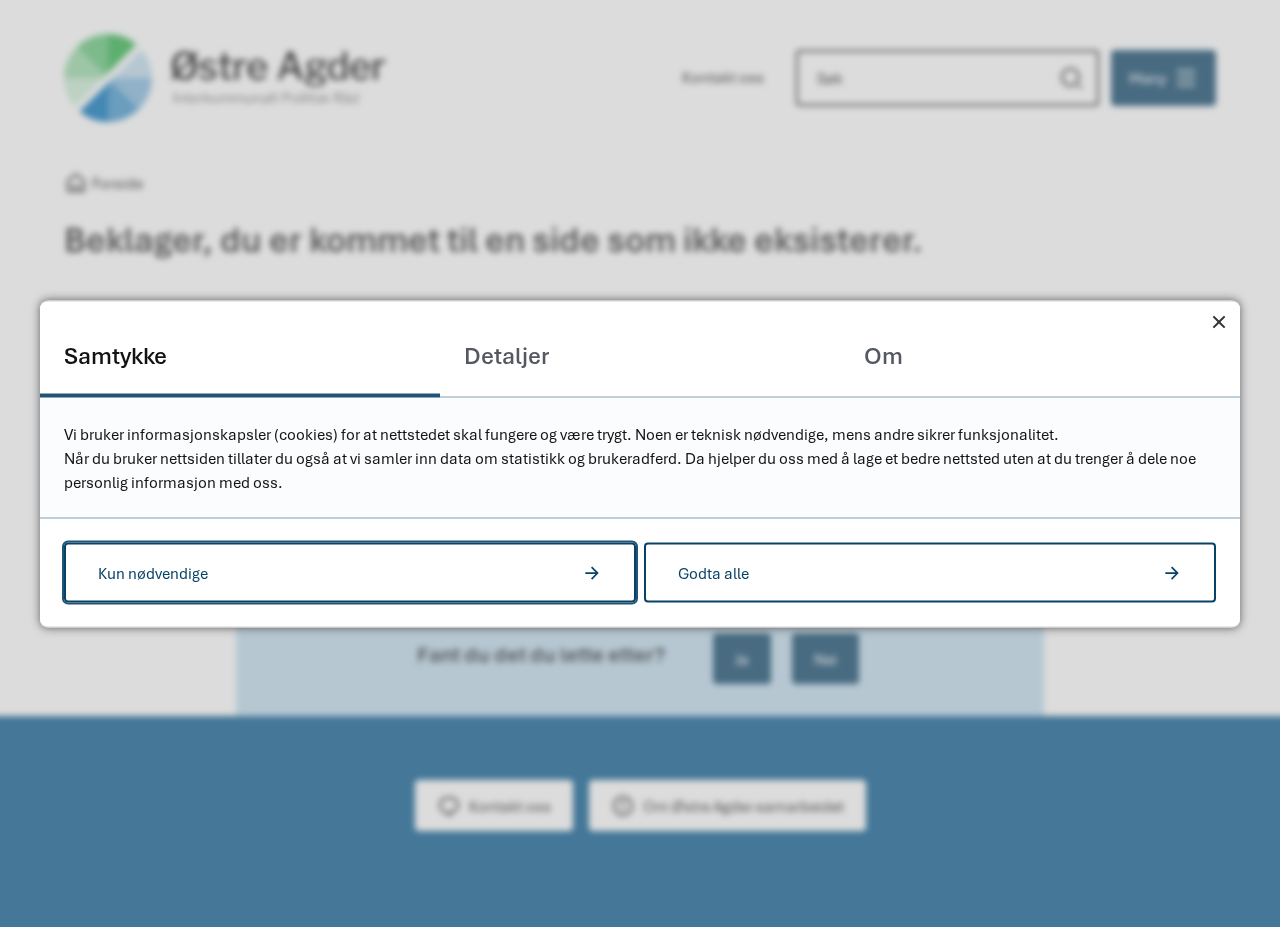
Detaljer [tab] (506, 354)
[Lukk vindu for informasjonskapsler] (1218, 321)
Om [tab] (883, 354)
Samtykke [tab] (115, 354)
